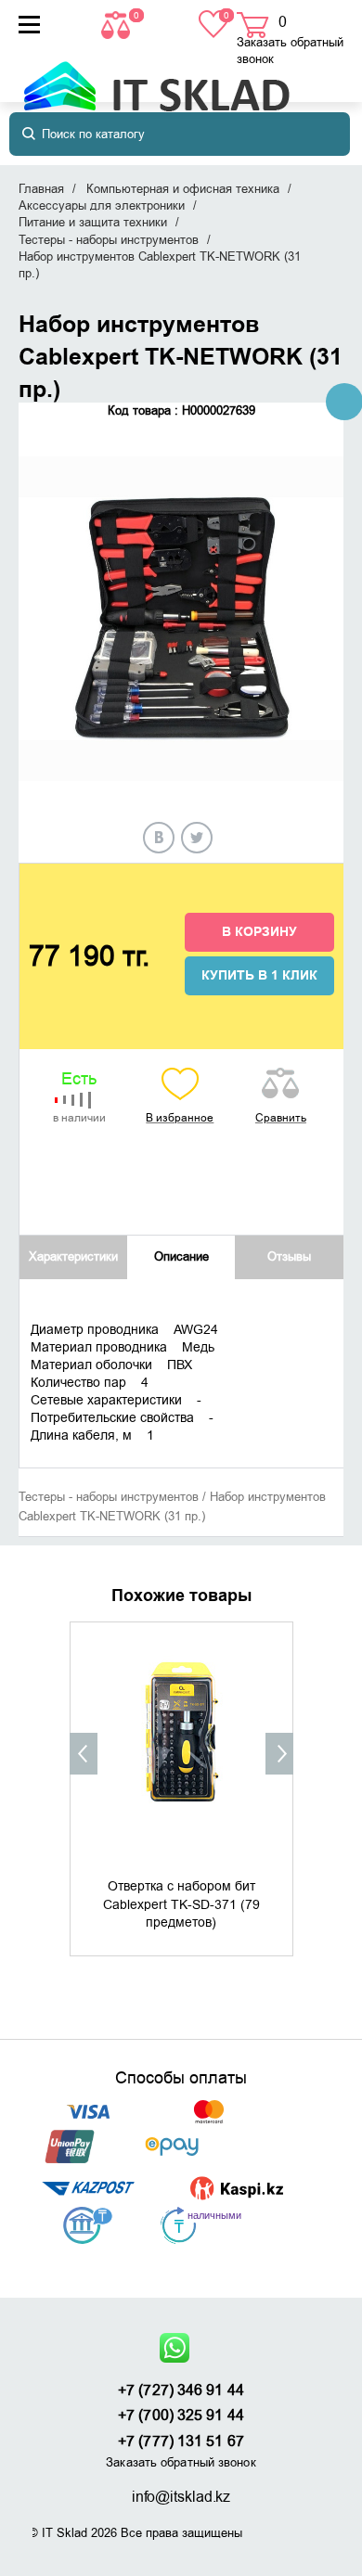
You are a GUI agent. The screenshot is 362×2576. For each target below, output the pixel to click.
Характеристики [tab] (73, 1256)
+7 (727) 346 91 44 (181, 2390)
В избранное (180, 1118)
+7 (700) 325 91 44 (181, 2416)
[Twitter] (197, 838)
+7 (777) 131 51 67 (181, 2441)
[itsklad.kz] (156, 77)
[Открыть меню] (29, 25)
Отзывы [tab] (289, 1256)
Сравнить (281, 1118)
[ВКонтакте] (159, 838)
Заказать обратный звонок (290, 51)
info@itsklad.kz (181, 2497)
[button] (84, 1754)
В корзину (259, 932)
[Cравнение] (118, 24)
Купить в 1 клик (259, 976)
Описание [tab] (181, 1256)
